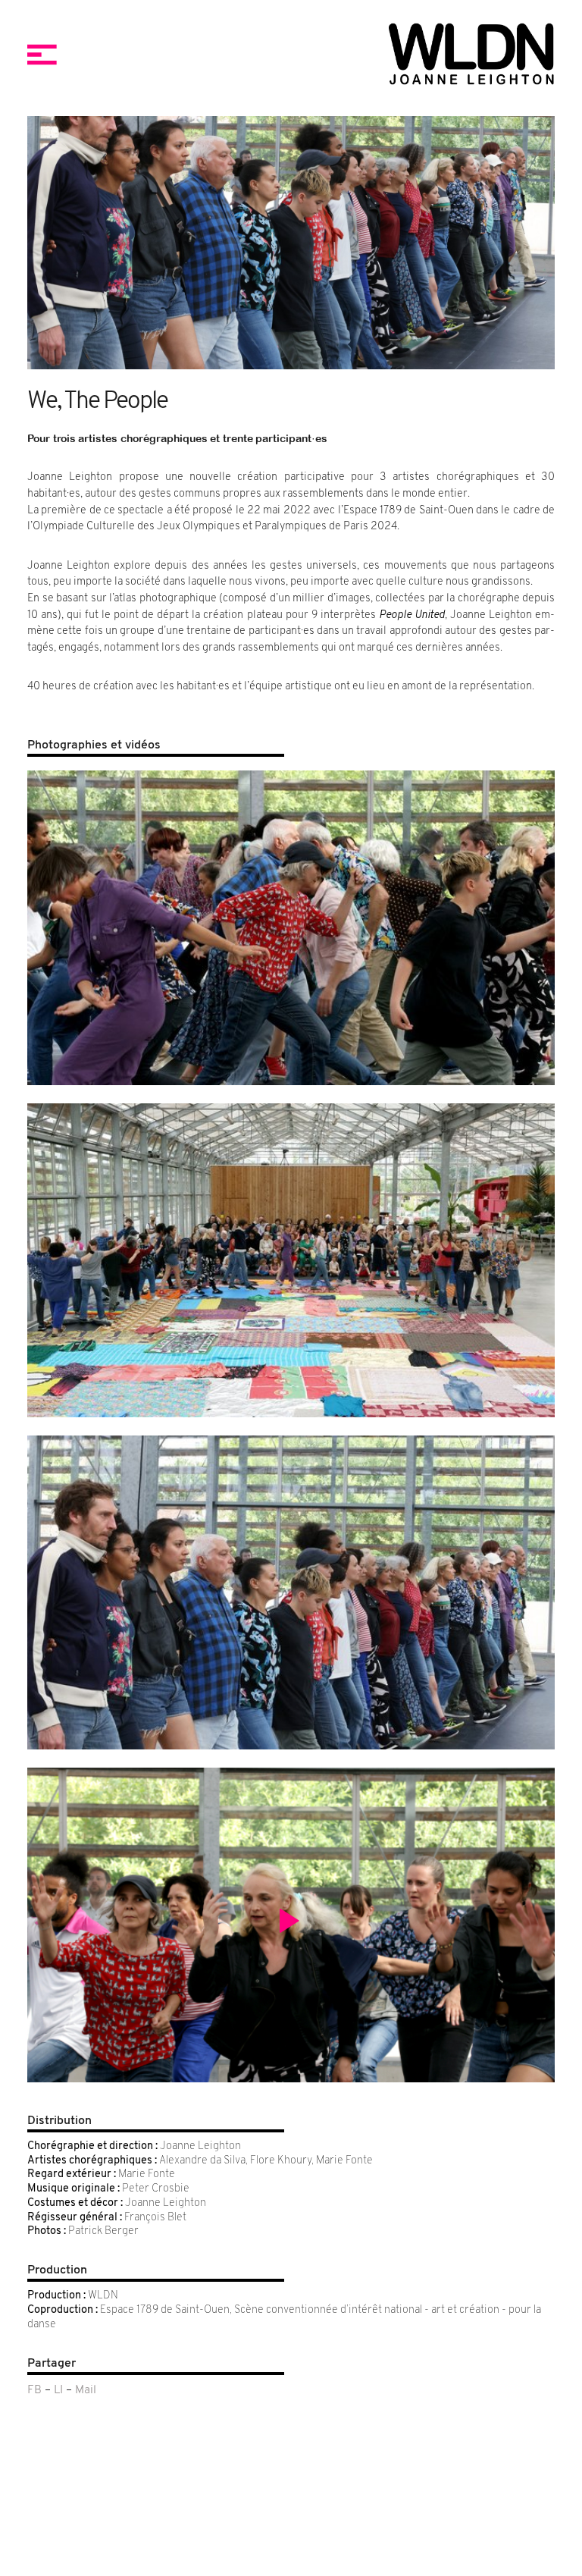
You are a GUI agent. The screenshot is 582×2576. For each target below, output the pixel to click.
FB (34, 2391)
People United (412, 615)
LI (58, 2391)
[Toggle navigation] (42, 55)
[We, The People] (291, 927)
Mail (86, 2391)
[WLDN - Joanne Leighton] (421, 55)
